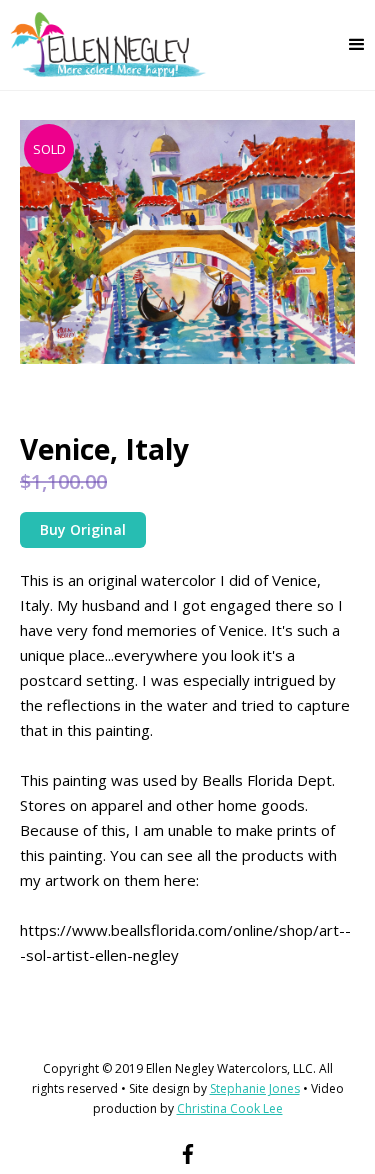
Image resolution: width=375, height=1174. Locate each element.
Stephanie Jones (255, 1088)
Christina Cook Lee (230, 1108)
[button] (357, 45)
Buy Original (83, 529)
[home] (103, 45)
